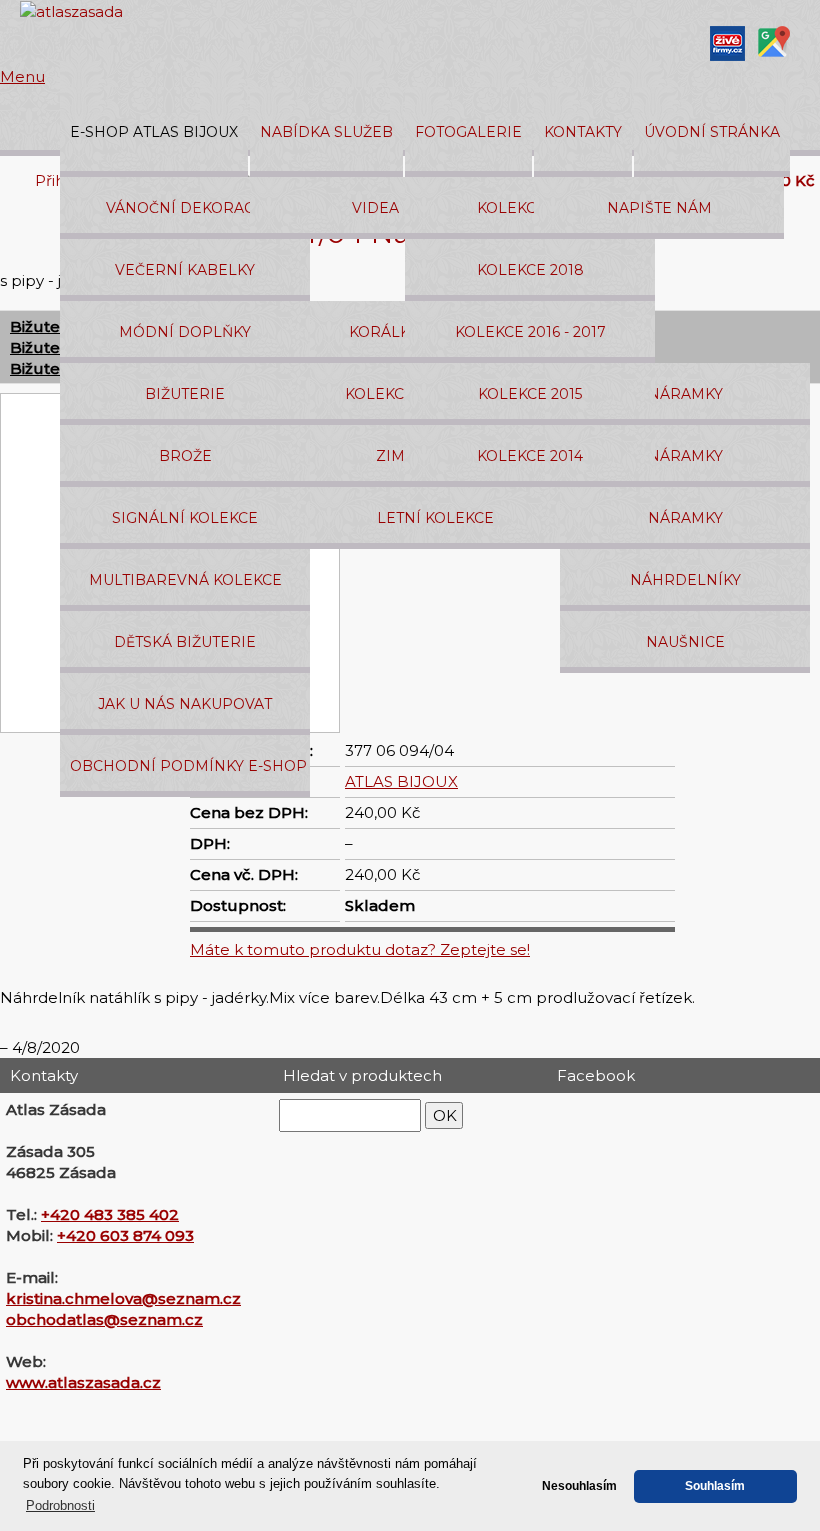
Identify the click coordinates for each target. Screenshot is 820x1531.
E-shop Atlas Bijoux (154, 132)
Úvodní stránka (712, 132)
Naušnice (685, 642)
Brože (185, 456)
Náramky (685, 394)
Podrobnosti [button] (60, 1505)
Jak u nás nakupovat (185, 704)
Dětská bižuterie (185, 642)
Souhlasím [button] (715, 1485)
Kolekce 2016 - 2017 (530, 332)
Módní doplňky (185, 332)
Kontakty (583, 132)
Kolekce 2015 (530, 394)
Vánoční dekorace (185, 208)
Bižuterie (185, 394)
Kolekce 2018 (530, 270)
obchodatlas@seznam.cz (104, 1319)
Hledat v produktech (362, 1075)
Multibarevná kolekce (185, 580)
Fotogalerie (468, 132)
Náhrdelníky (685, 580)
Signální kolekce (185, 518)
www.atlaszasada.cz (83, 1382)
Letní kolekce (435, 518)
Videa (375, 208)
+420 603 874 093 (125, 1235)
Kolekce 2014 (530, 456)
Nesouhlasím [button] (579, 1485)
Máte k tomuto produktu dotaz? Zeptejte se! (360, 949)
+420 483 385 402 (110, 1214)
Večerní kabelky (185, 270)
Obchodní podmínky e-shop (188, 766)
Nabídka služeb (326, 132)
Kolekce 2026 (530, 208)
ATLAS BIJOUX (401, 781)
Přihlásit (64, 180)
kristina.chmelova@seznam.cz (123, 1298)
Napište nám (659, 208)
